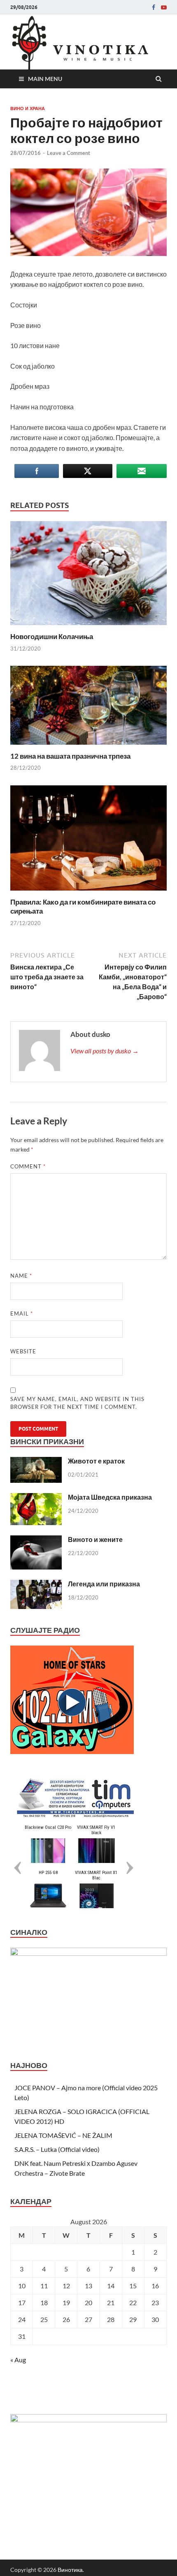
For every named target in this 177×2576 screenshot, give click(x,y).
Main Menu (45, 79)
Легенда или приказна (104, 1584)
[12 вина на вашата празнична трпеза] (88, 747)
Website (23, 1351)
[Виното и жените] (36, 1540)
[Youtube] (164, 7)
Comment (28, 1166)
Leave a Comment (69, 153)
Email (22, 1313)
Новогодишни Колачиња (52, 636)
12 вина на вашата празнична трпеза (70, 756)
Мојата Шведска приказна (110, 1497)
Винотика (70, 2570)
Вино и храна (28, 108)
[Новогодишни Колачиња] (88, 627)
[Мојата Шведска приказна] (36, 1498)
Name (21, 1276)
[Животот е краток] (36, 1462)
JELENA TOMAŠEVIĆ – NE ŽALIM (63, 2135)
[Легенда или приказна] (36, 1585)
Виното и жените (95, 1539)
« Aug (18, 2360)
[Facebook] (154, 7)
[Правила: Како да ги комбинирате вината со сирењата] (88, 892)
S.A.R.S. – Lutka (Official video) (57, 2149)
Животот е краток (96, 1461)
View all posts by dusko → (105, 1051)
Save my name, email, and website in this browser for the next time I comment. (77, 1403)
